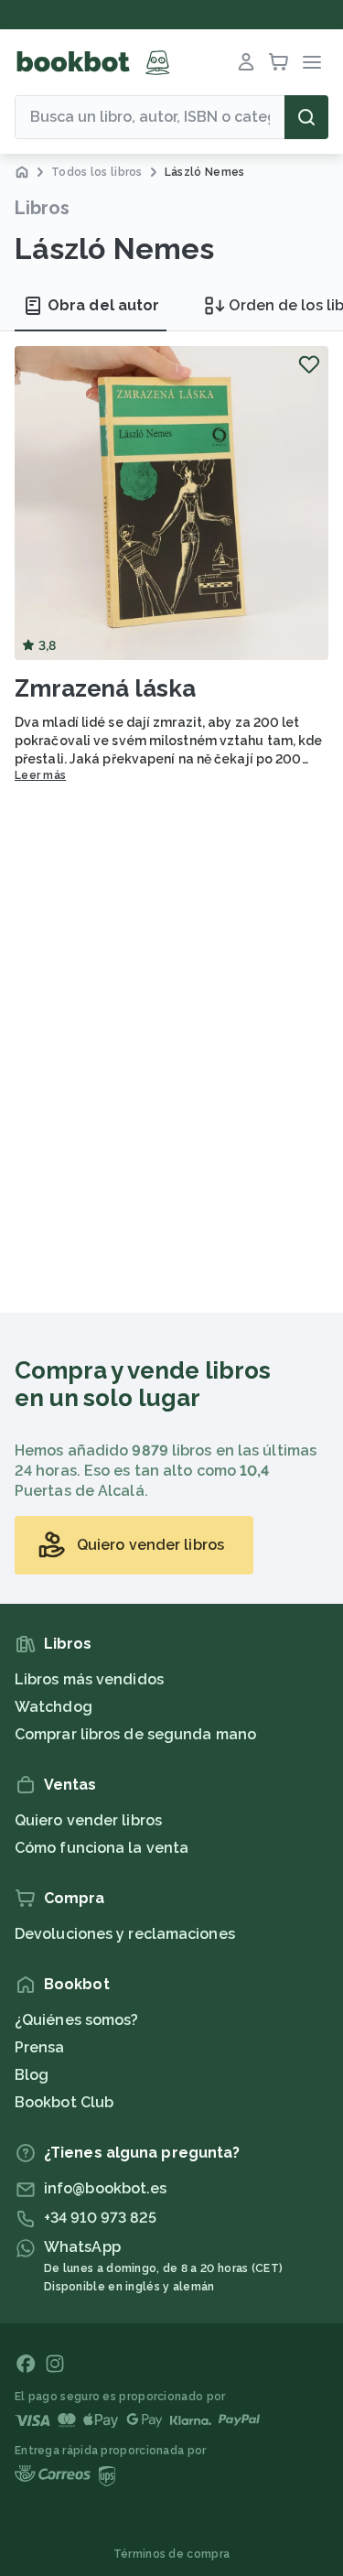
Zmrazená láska (105, 688)
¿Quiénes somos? (77, 2020)
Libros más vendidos (89, 1679)
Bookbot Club (64, 2102)
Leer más (40, 775)
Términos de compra (171, 2554)
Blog (32, 2075)
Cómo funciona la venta (102, 1848)
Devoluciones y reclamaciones (125, 1934)
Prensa (40, 2047)
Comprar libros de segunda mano (135, 1734)
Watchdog (54, 1707)
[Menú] (312, 62)
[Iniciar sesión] (246, 62)
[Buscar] (306, 117)
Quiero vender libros (88, 1820)
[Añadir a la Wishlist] (309, 364)
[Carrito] (279, 62)
